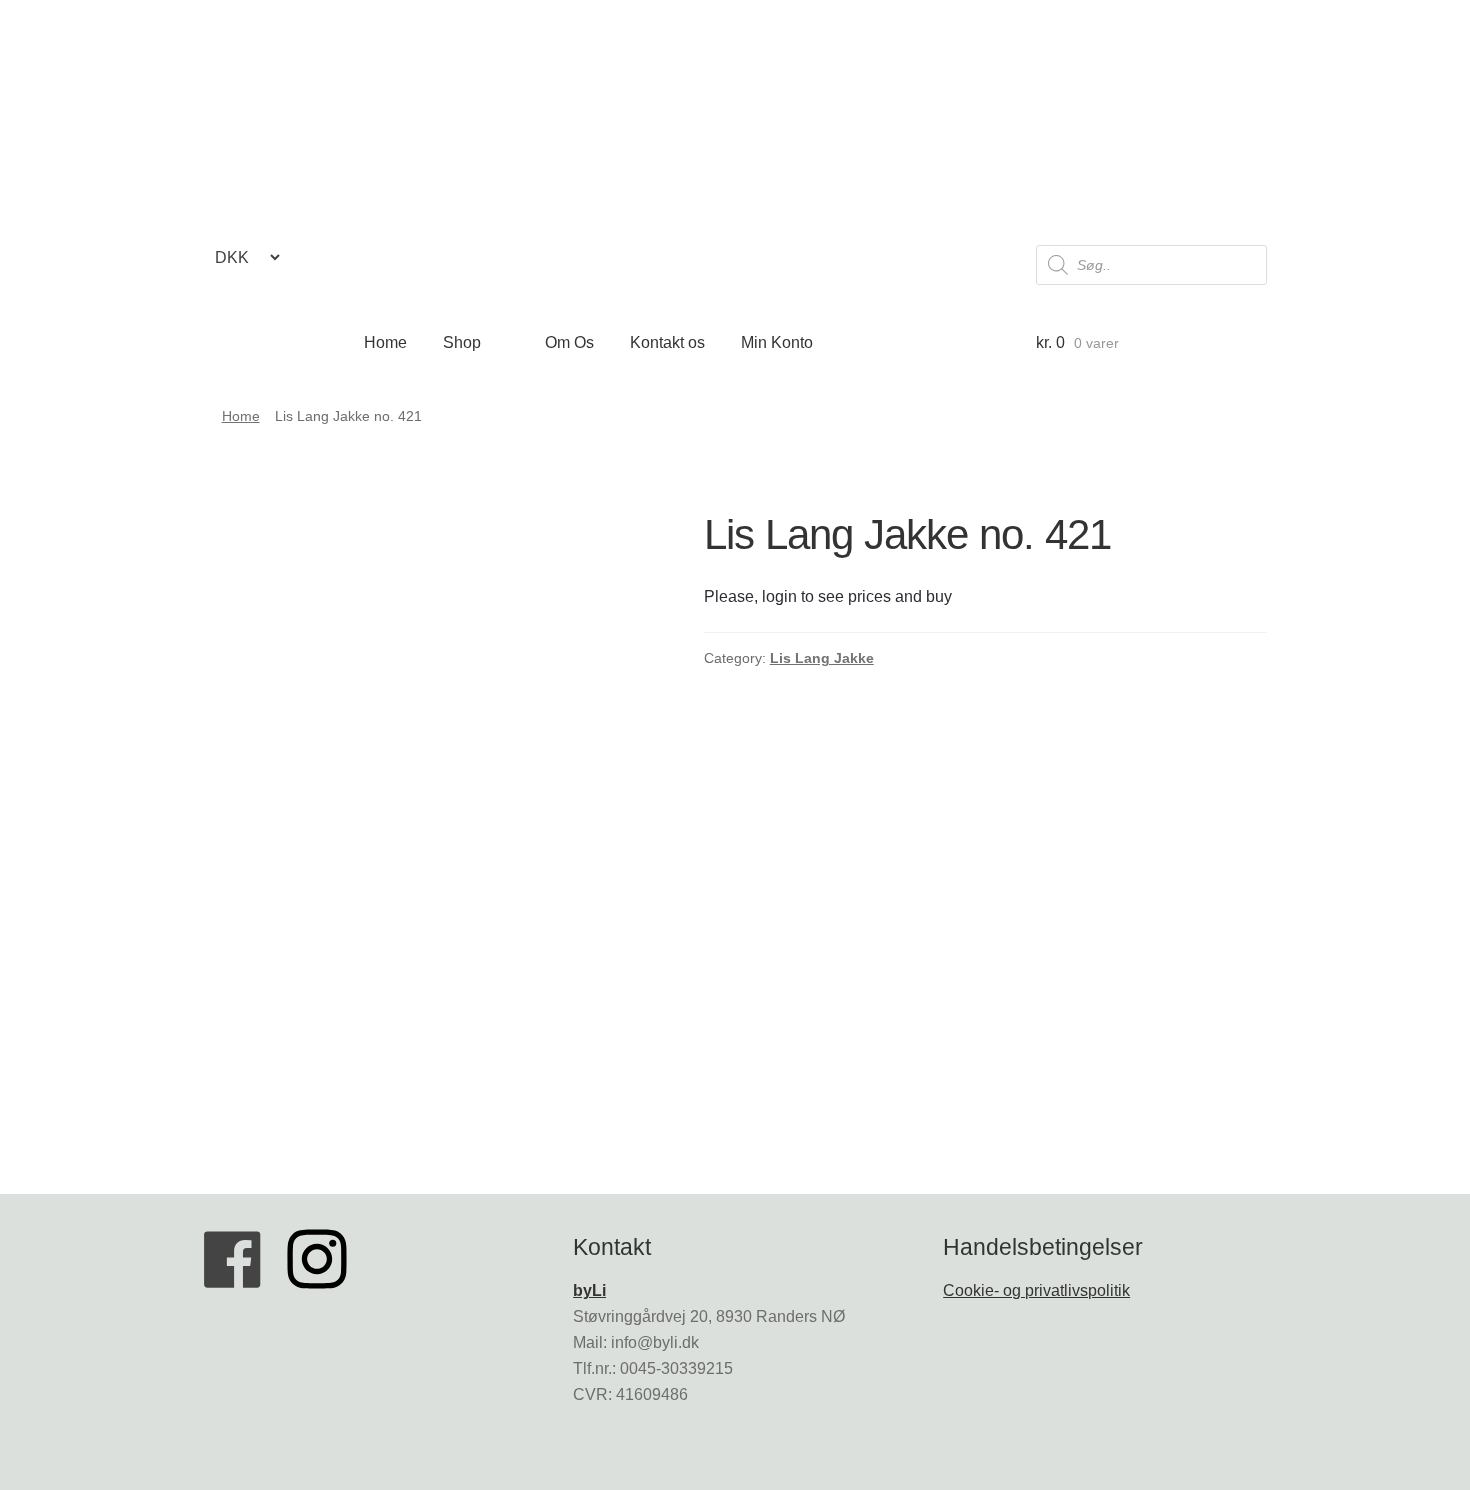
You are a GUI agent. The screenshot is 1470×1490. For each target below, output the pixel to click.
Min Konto (777, 342)
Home (385, 342)
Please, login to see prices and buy (828, 596)
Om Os (569, 342)
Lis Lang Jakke (822, 658)
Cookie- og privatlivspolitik (1036, 1290)
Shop (462, 342)
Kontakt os (667, 342)
